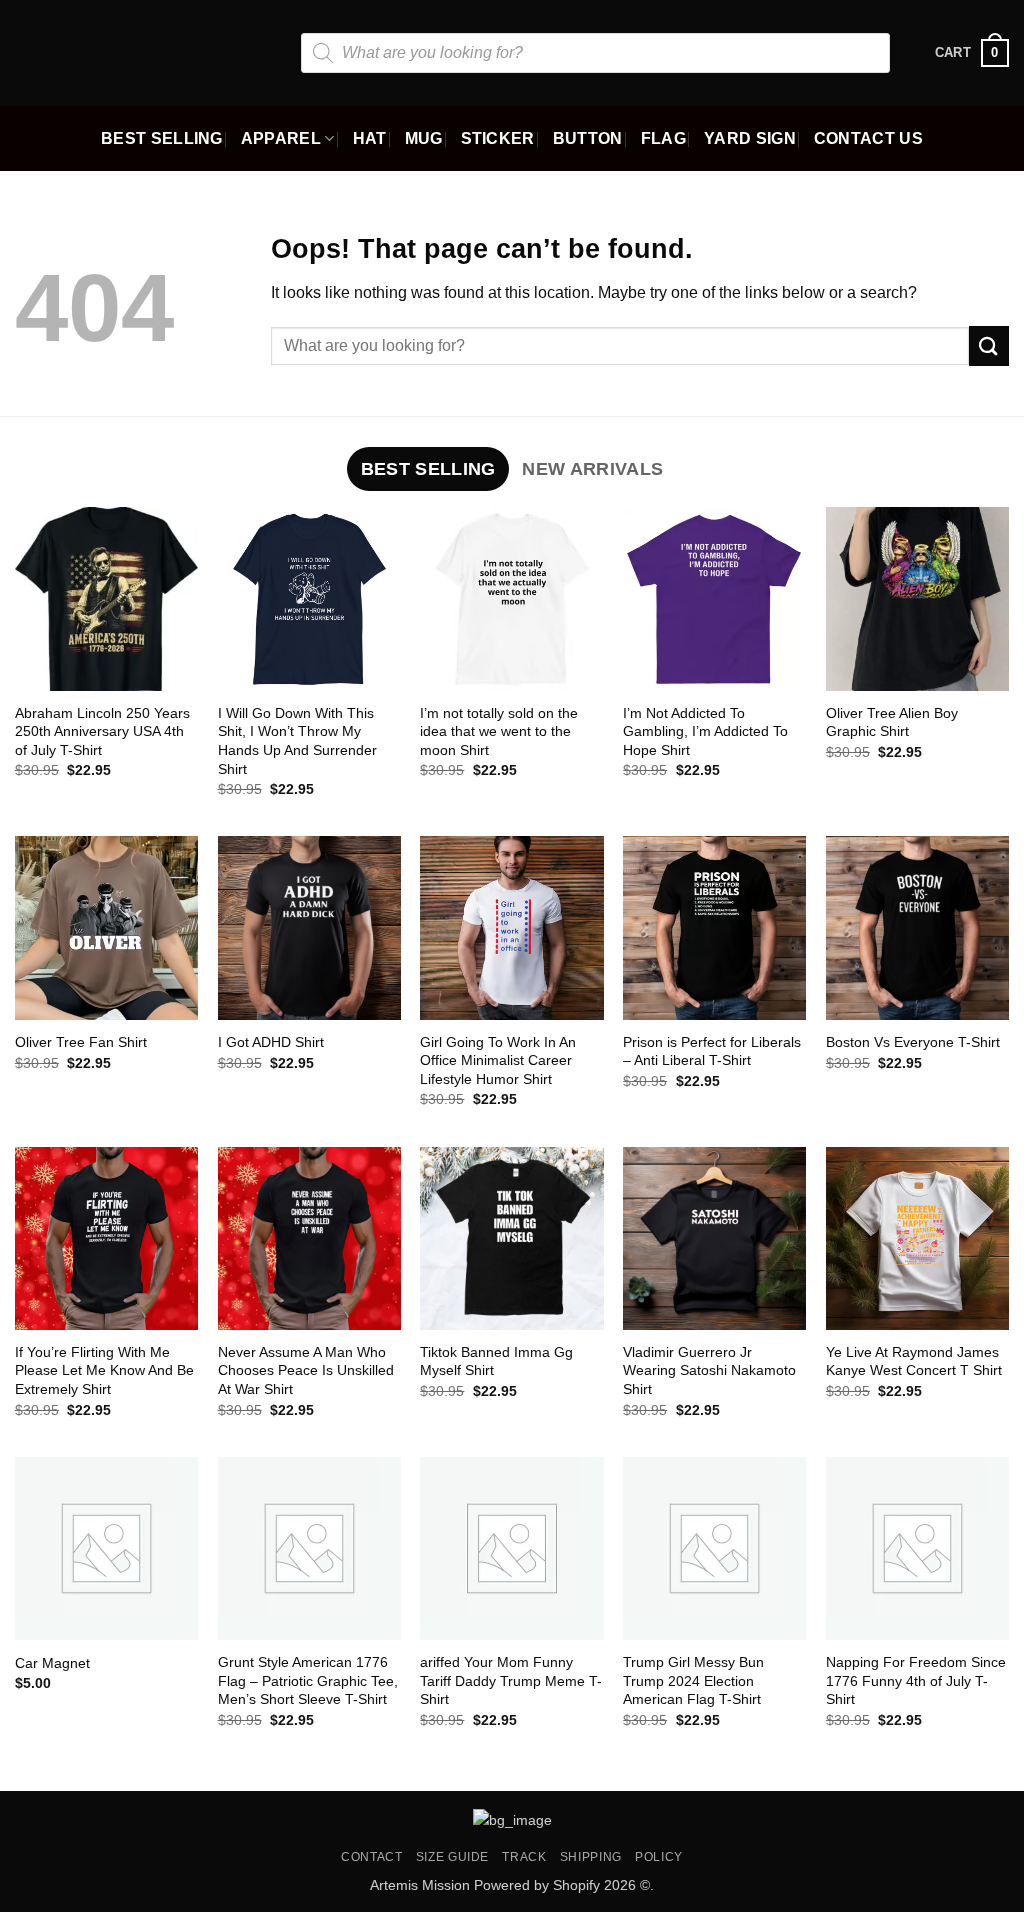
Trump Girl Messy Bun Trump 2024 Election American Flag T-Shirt (693, 1680)
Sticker (498, 138)
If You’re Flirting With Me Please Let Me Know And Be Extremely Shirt (104, 1370)
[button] (972, 53)
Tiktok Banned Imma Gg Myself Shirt (496, 1361)
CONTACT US (868, 138)
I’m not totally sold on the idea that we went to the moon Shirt (499, 731)
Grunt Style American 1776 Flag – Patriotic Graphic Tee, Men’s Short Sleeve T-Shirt (308, 1680)
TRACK (524, 1857)
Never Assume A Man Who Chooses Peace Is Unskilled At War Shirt (306, 1370)
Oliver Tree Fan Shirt (81, 1042)
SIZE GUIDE (452, 1857)
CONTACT (371, 1857)
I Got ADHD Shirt (271, 1042)
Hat (370, 138)
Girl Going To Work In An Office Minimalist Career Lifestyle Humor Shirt (498, 1060)
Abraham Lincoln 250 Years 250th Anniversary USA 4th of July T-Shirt (102, 731)
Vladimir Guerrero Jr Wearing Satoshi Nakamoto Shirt (709, 1370)
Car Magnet (52, 1663)
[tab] (428, 469)
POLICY (659, 1857)
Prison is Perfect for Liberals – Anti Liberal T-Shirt (712, 1051)
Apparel (281, 138)
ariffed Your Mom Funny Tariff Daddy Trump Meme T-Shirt (511, 1680)
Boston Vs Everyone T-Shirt (913, 1042)
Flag (663, 138)
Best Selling (162, 138)
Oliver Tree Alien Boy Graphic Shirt (892, 722)
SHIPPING (591, 1857)
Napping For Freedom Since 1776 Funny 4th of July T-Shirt (916, 1680)
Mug (424, 138)
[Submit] (989, 345)
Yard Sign (750, 138)
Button (588, 138)
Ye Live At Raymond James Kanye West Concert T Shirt (914, 1361)
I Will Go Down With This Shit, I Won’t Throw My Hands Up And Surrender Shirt (297, 741)
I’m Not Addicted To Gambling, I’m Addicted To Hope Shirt (705, 731)
